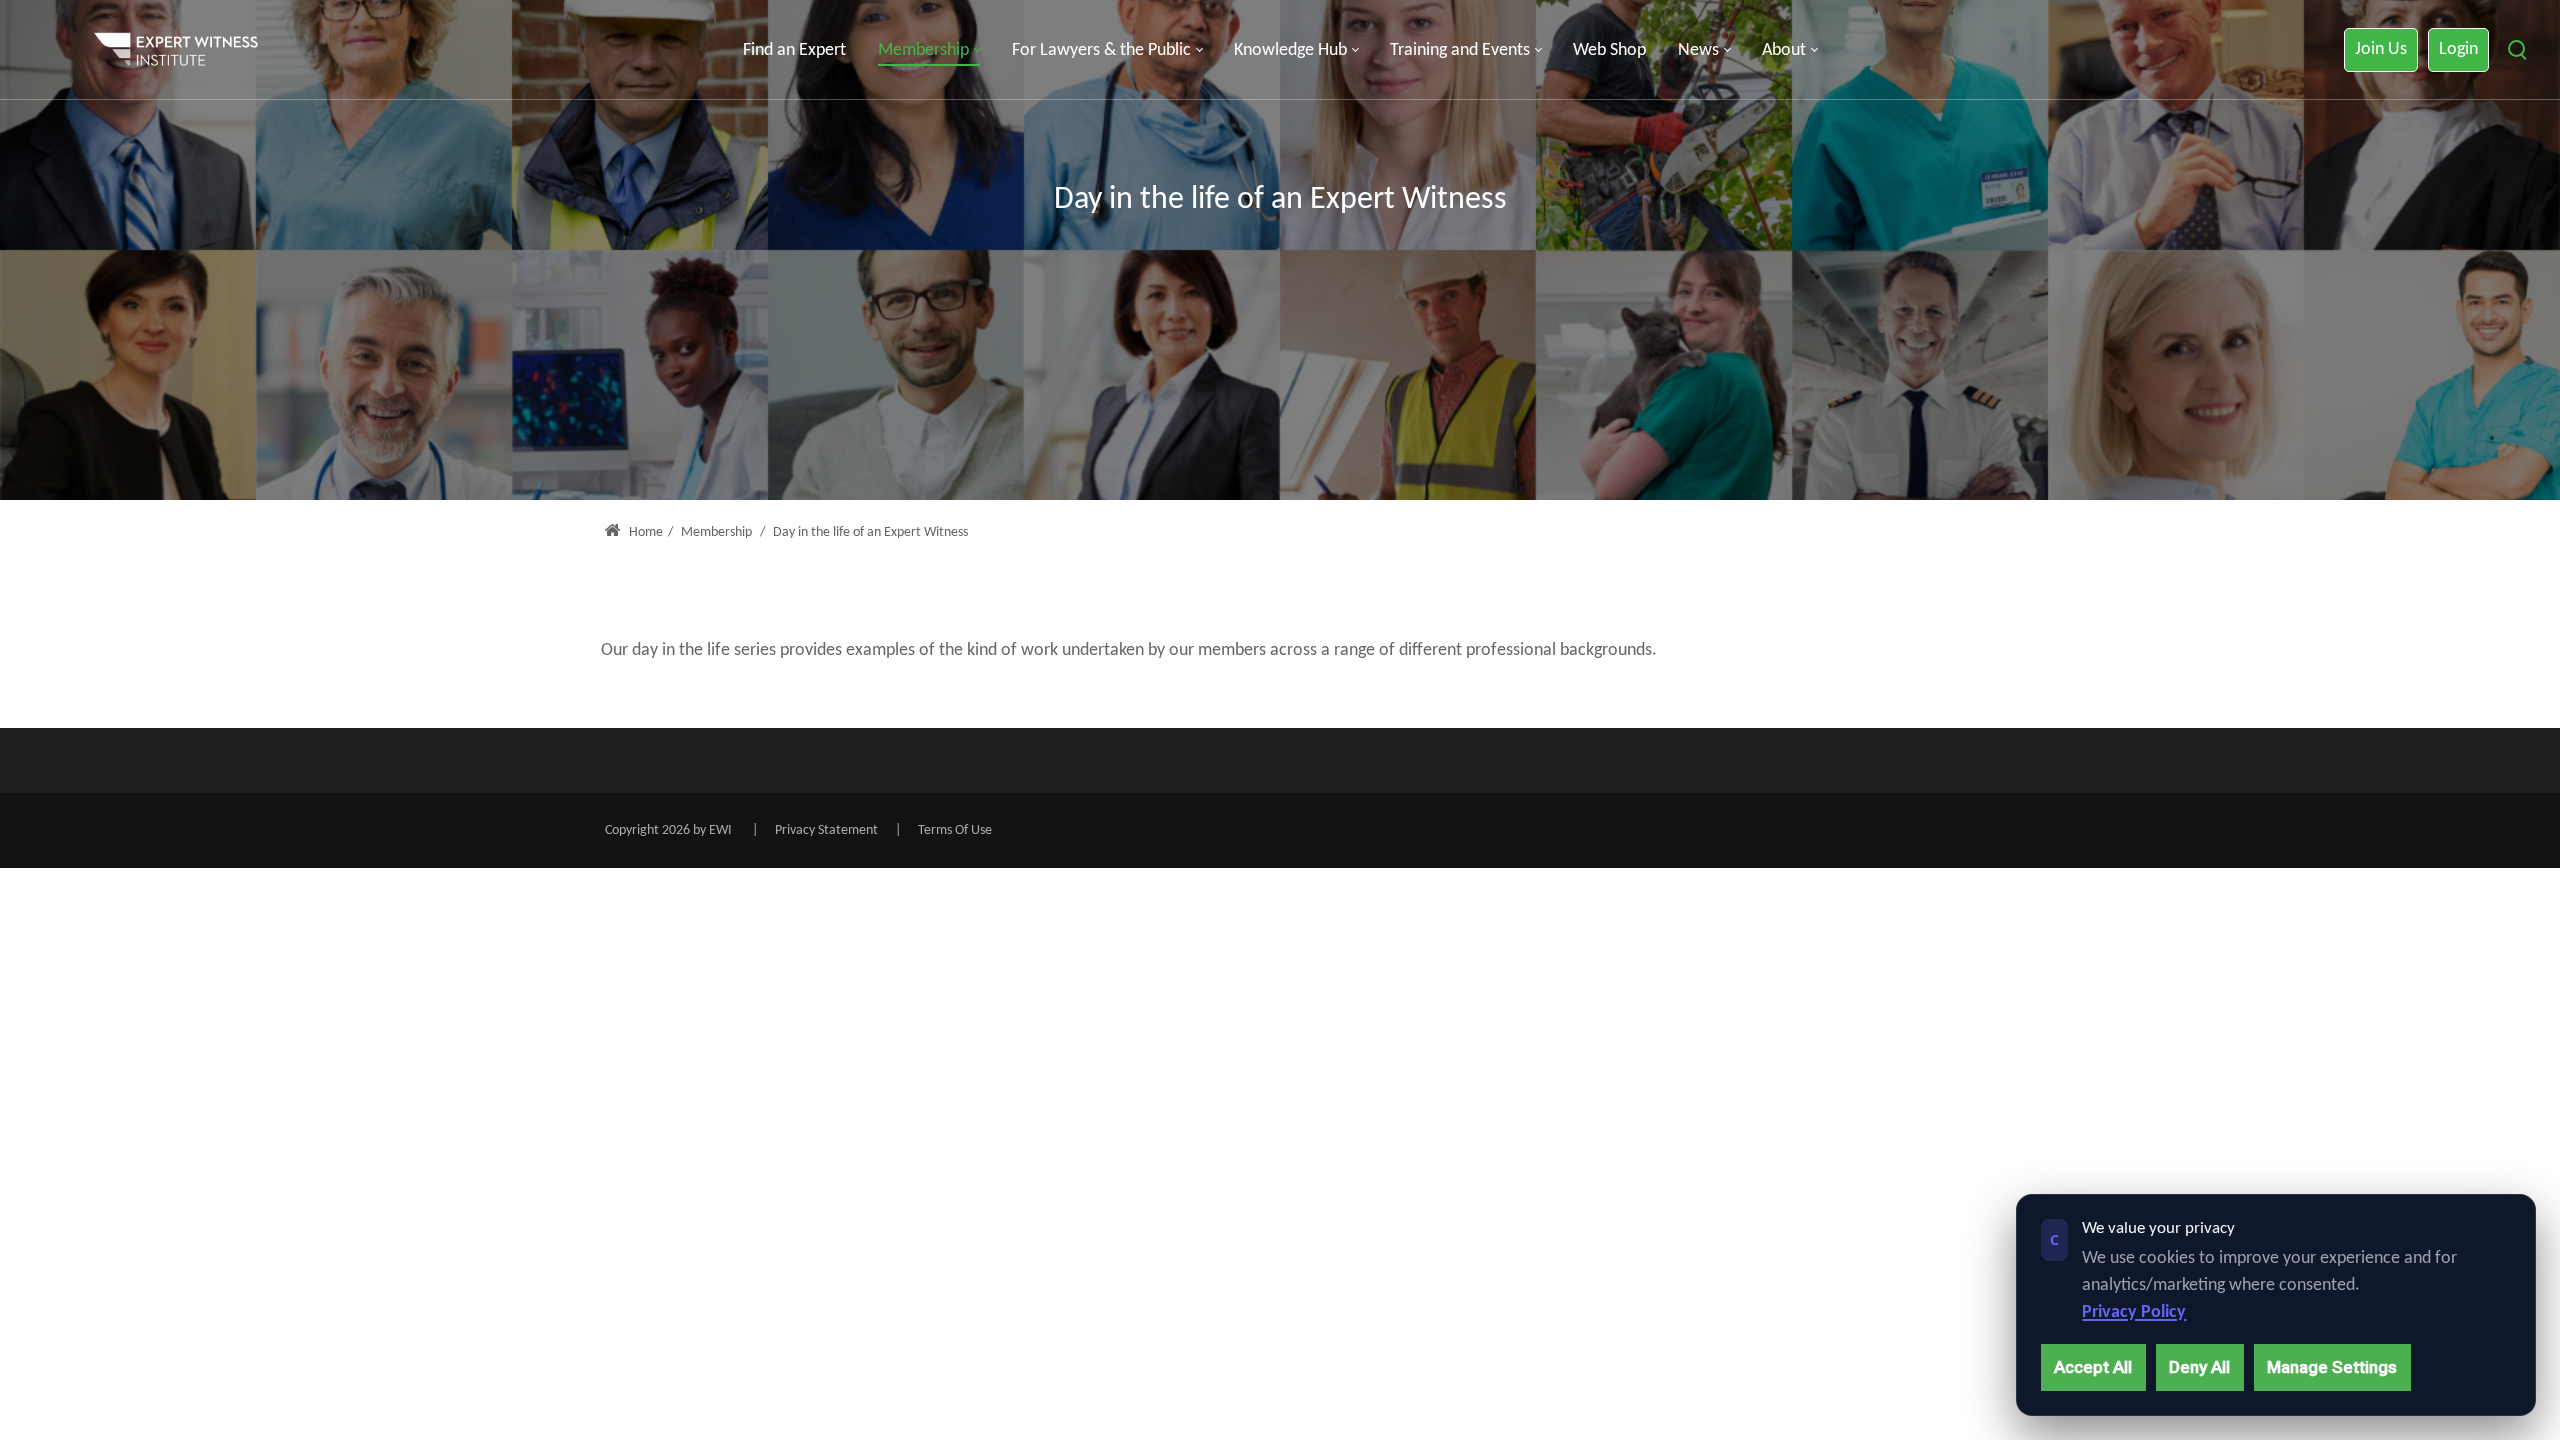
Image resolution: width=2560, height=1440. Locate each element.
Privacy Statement (826, 830)
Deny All (2199, 1367)
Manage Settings (2332, 1367)
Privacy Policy (2134, 1312)
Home (644, 532)
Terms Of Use (955, 830)
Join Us (2381, 49)
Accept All (2093, 1367)
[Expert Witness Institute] (176, 50)
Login (2458, 49)
